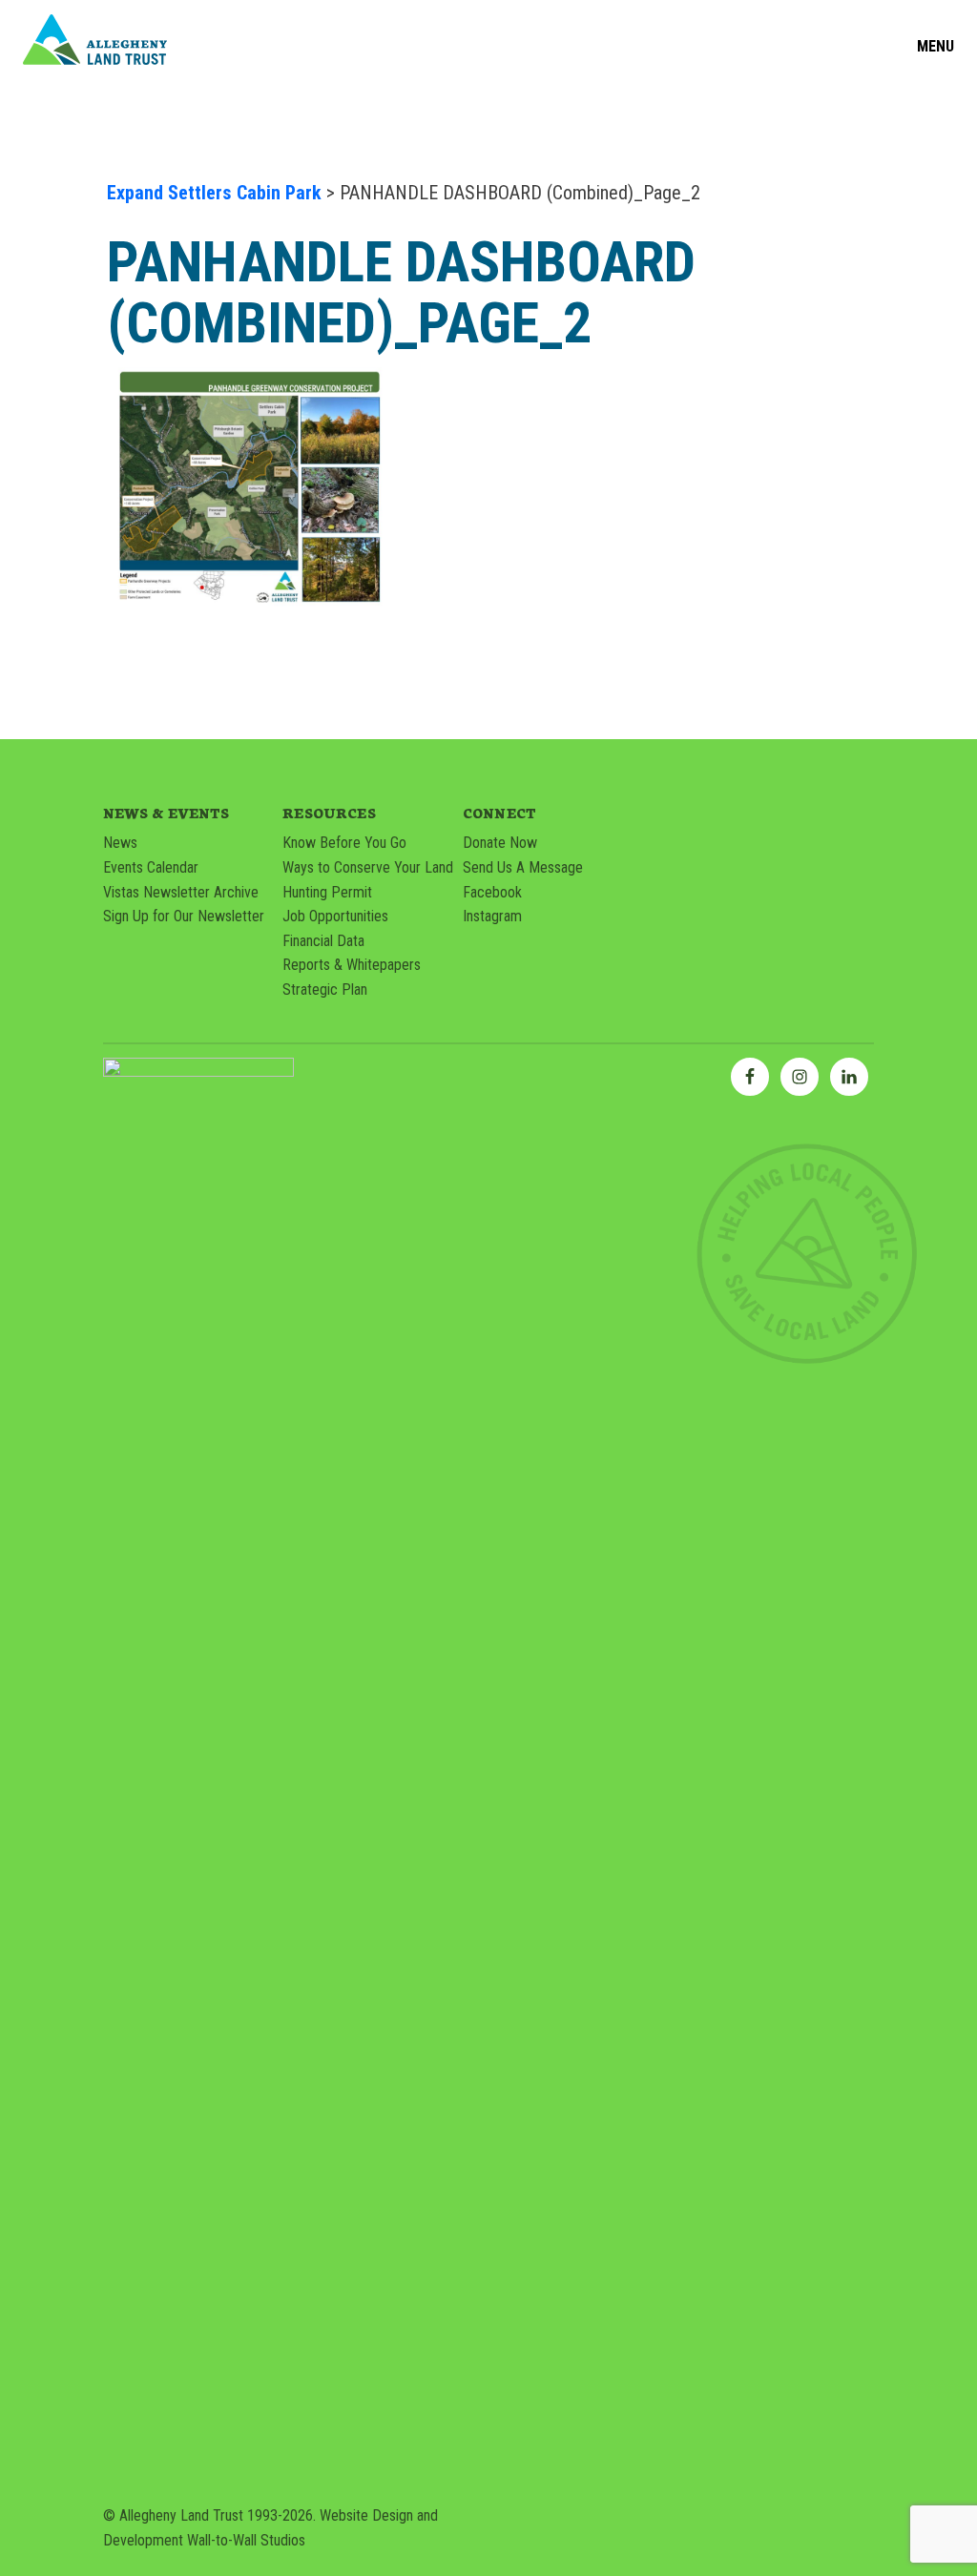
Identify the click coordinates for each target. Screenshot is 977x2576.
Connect (499, 813)
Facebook (492, 892)
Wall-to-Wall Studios (246, 2540)
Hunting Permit (327, 892)
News (120, 843)
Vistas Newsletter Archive (181, 892)
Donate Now (500, 843)
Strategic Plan (325, 989)
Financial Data (323, 941)
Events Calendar (151, 867)
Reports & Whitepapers (352, 965)
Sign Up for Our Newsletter (184, 916)
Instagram (492, 916)
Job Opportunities (335, 916)
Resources (329, 813)
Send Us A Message (523, 867)
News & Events (166, 813)
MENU (935, 47)
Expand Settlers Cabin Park (214, 193)
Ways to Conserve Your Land (368, 867)
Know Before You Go (344, 843)
